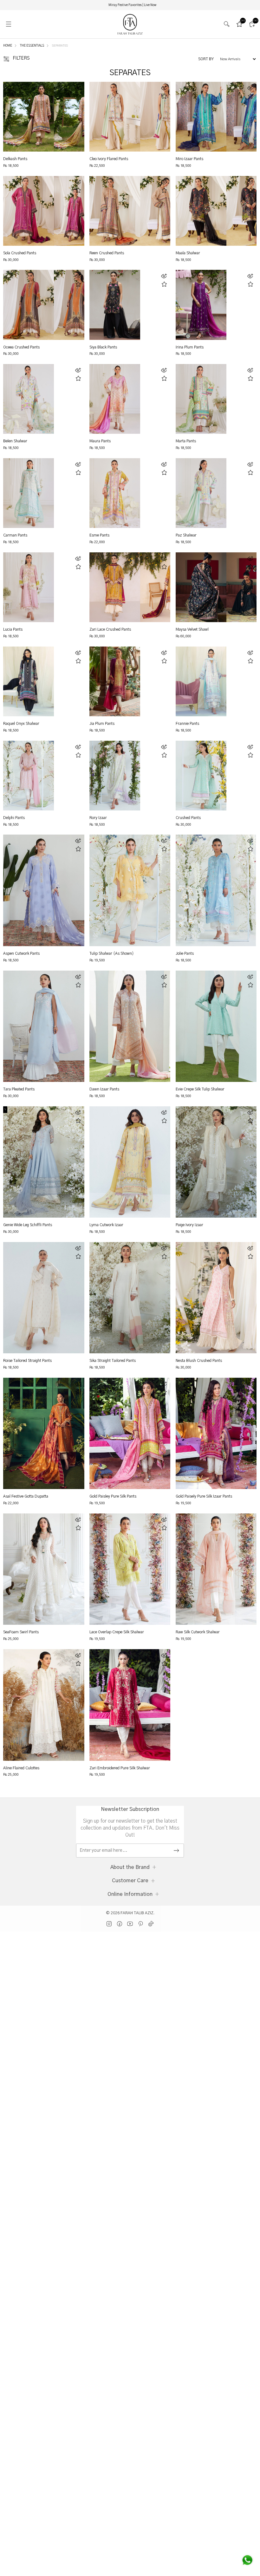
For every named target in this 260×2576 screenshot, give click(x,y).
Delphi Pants (14, 818)
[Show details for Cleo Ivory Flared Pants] (115, 117)
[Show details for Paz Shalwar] (201, 493)
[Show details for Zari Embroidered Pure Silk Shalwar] (130, 1705)
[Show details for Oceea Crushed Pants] (29, 305)
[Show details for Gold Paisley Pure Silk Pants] (130, 1433)
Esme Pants (99, 535)
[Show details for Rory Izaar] (115, 776)
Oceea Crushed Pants (21, 347)
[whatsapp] (247, 2560)
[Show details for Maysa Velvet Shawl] (201, 587)
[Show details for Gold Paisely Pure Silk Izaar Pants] (216, 1433)
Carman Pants (15, 535)
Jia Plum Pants (102, 724)
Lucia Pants (13, 629)
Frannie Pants (187, 724)
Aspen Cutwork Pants (21, 953)
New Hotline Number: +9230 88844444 (132, 5)
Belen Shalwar (15, 441)
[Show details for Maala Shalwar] (201, 211)
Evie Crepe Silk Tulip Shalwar (200, 1089)
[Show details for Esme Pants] (115, 493)
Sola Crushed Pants (20, 253)
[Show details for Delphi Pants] (29, 776)
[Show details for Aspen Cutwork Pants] (44, 890)
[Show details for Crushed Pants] (201, 776)
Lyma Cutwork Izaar (106, 1225)
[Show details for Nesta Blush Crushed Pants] (216, 1298)
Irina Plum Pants (190, 347)
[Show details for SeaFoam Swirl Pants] (44, 1569)
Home (8, 46)
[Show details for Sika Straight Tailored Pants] (130, 1298)
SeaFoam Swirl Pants (21, 1632)
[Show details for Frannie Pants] (201, 681)
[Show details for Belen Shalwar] (29, 399)
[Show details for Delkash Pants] (29, 117)
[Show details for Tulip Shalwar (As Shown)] (130, 890)
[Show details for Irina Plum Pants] (201, 305)
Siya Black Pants (103, 347)
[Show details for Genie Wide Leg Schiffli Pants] (44, 1162)
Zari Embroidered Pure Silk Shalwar (120, 1768)
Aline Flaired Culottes (21, 1768)
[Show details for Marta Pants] (201, 399)
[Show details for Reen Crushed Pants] (115, 211)
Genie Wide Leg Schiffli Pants (28, 1225)
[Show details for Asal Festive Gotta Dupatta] (44, 1433)
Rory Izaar (98, 818)
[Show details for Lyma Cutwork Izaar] (130, 1162)
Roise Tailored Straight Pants (27, 1361)
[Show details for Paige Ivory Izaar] (216, 1162)
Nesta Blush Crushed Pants (199, 1361)
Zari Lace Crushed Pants (110, 629)
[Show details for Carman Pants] (29, 493)
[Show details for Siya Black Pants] (115, 305)
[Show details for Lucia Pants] (29, 587)
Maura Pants (100, 441)
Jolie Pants (185, 953)
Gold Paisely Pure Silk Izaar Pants (204, 1496)
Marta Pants (186, 441)
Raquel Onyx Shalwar (21, 724)
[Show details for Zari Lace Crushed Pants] (115, 587)
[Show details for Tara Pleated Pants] (44, 1026)
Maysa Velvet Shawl (192, 629)
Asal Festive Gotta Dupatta (26, 1496)
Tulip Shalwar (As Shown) (112, 953)
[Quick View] (78, 88)
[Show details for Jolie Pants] (216, 890)
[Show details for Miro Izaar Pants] (201, 117)
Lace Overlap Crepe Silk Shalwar (117, 1632)
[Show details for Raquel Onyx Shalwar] (29, 681)
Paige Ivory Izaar (189, 1225)
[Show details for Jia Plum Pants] (115, 681)
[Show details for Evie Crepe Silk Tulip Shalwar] (216, 1026)
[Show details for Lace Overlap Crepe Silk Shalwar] (130, 1569)
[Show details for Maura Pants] (115, 399)
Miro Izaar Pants (189, 159)
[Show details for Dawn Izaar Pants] (130, 1026)
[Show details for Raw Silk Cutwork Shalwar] (216, 1569)
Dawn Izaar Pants (104, 1089)
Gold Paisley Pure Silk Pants (113, 1496)
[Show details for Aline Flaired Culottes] (44, 1705)
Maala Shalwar (188, 253)
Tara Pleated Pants (19, 1089)
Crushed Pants (188, 818)
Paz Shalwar (186, 535)
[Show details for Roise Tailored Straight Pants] (44, 1298)
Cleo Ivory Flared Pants (109, 159)
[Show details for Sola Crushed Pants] (29, 211)
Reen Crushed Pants (107, 253)
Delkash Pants (15, 159)
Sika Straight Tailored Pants (113, 1361)
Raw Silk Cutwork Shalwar (198, 1632)
